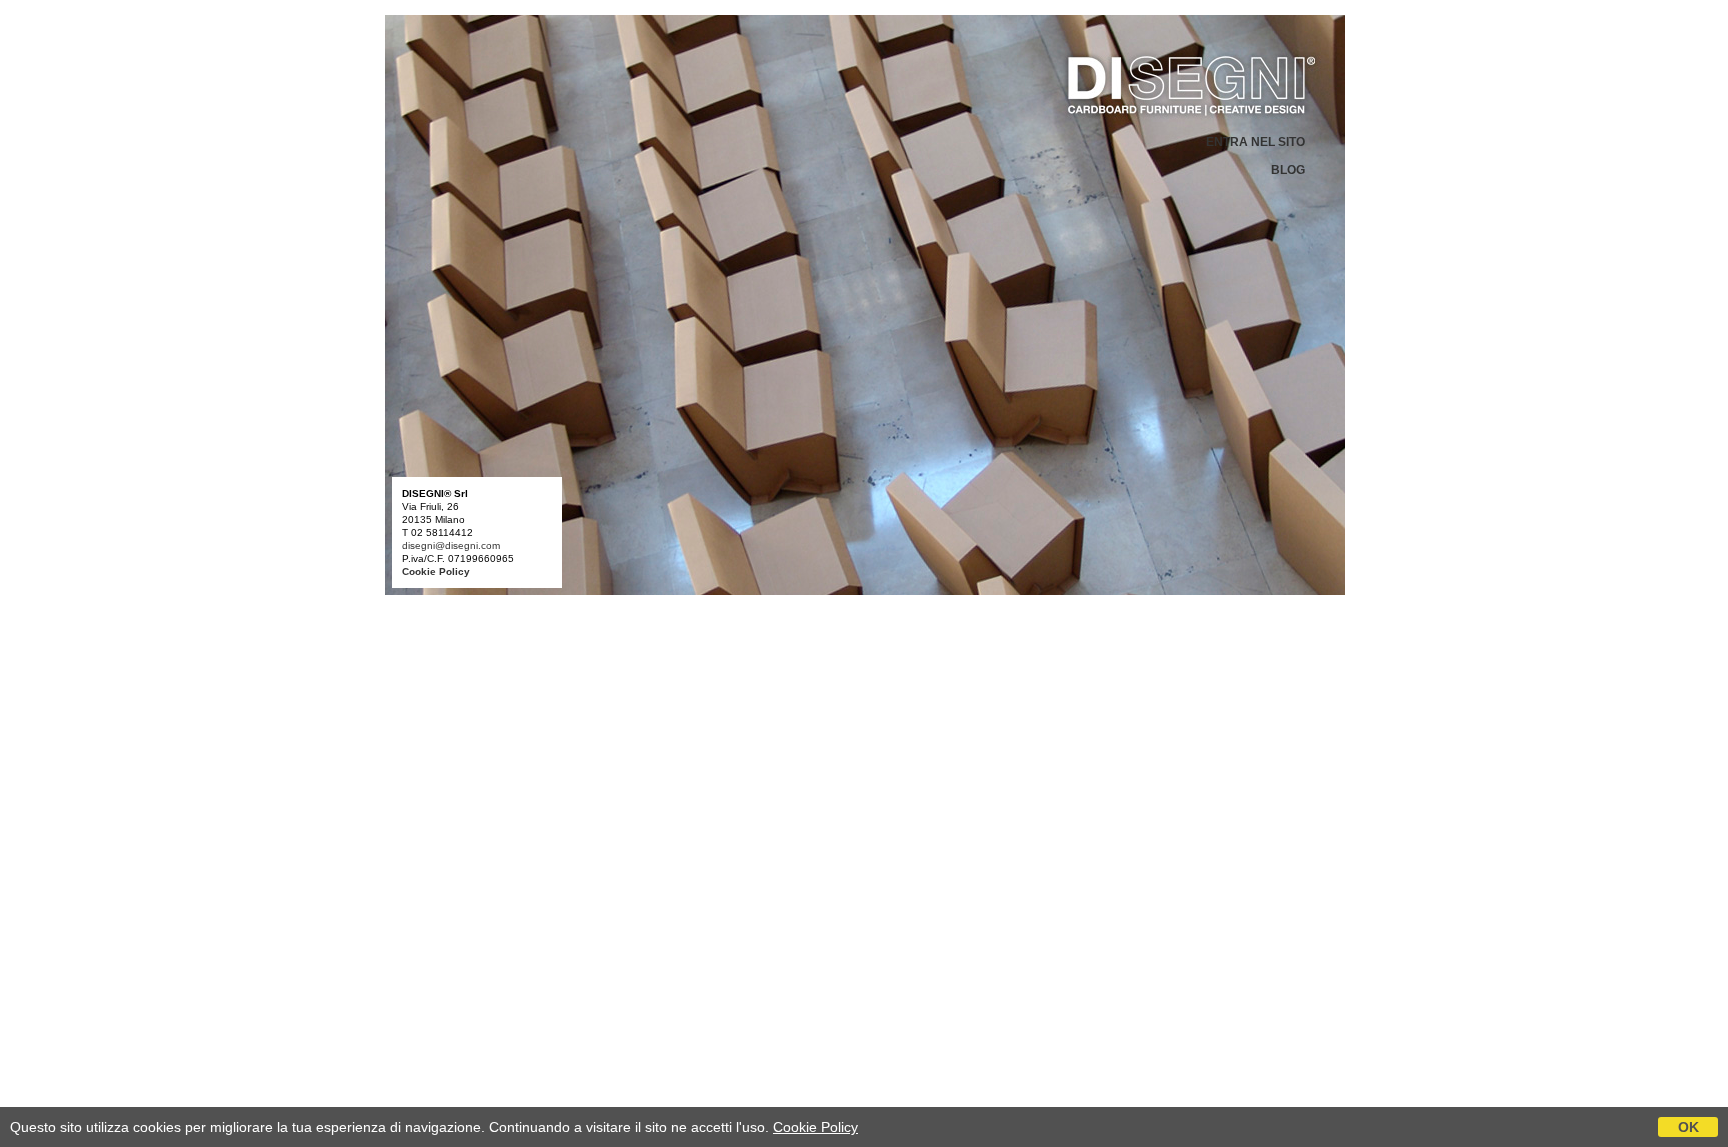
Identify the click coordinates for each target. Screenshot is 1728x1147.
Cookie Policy (815, 1127)
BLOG (1288, 170)
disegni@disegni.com (451, 545)
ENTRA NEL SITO (1255, 142)
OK (1688, 1127)
